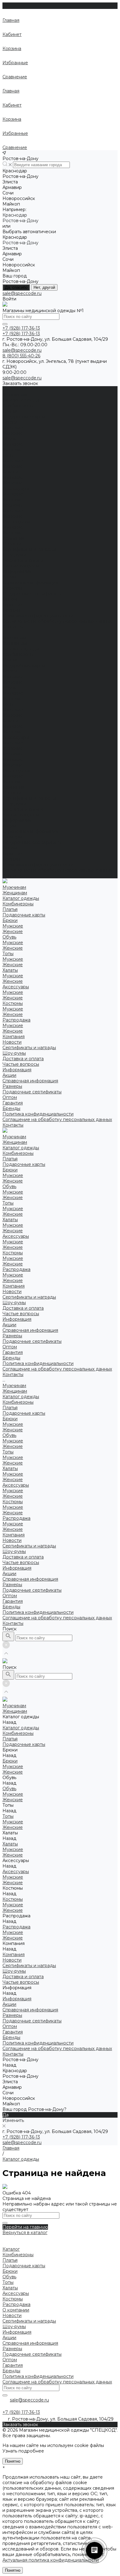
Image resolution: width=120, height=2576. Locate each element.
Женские (13, 433)
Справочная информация (30, 582)
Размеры (12, 588)
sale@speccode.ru (22, 293)
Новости (12, 544)
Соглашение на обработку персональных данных (57, 621)
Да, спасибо (16, 287)
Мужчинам (14, 638)
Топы (8, 455)
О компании (16, 2310)
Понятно (13, 2461)
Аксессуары (16, 488)
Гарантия (13, 605)
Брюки (10, 422)
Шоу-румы (14, 555)
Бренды (11, 610)
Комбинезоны (18, 406)
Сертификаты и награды (29, 549)
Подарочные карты (24, 417)
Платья (10, 411)
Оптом (10, 599)
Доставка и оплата (23, 809)
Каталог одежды (21, 649)
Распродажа (16, 522)
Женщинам (15, 643)
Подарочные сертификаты (32, 594)
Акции (9, 577)
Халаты (10, 472)
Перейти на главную (25, 2227)
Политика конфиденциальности (38, 616)
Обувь (9, 439)
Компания (14, 787)
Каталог (11, 2249)
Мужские (13, 428)
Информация (17, 820)
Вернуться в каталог (25, 2233)
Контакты (13, 876)
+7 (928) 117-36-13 (21, 2137)
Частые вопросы (21, 815)
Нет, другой (44, 287)
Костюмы (13, 505)
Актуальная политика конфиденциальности (51, 2560)
